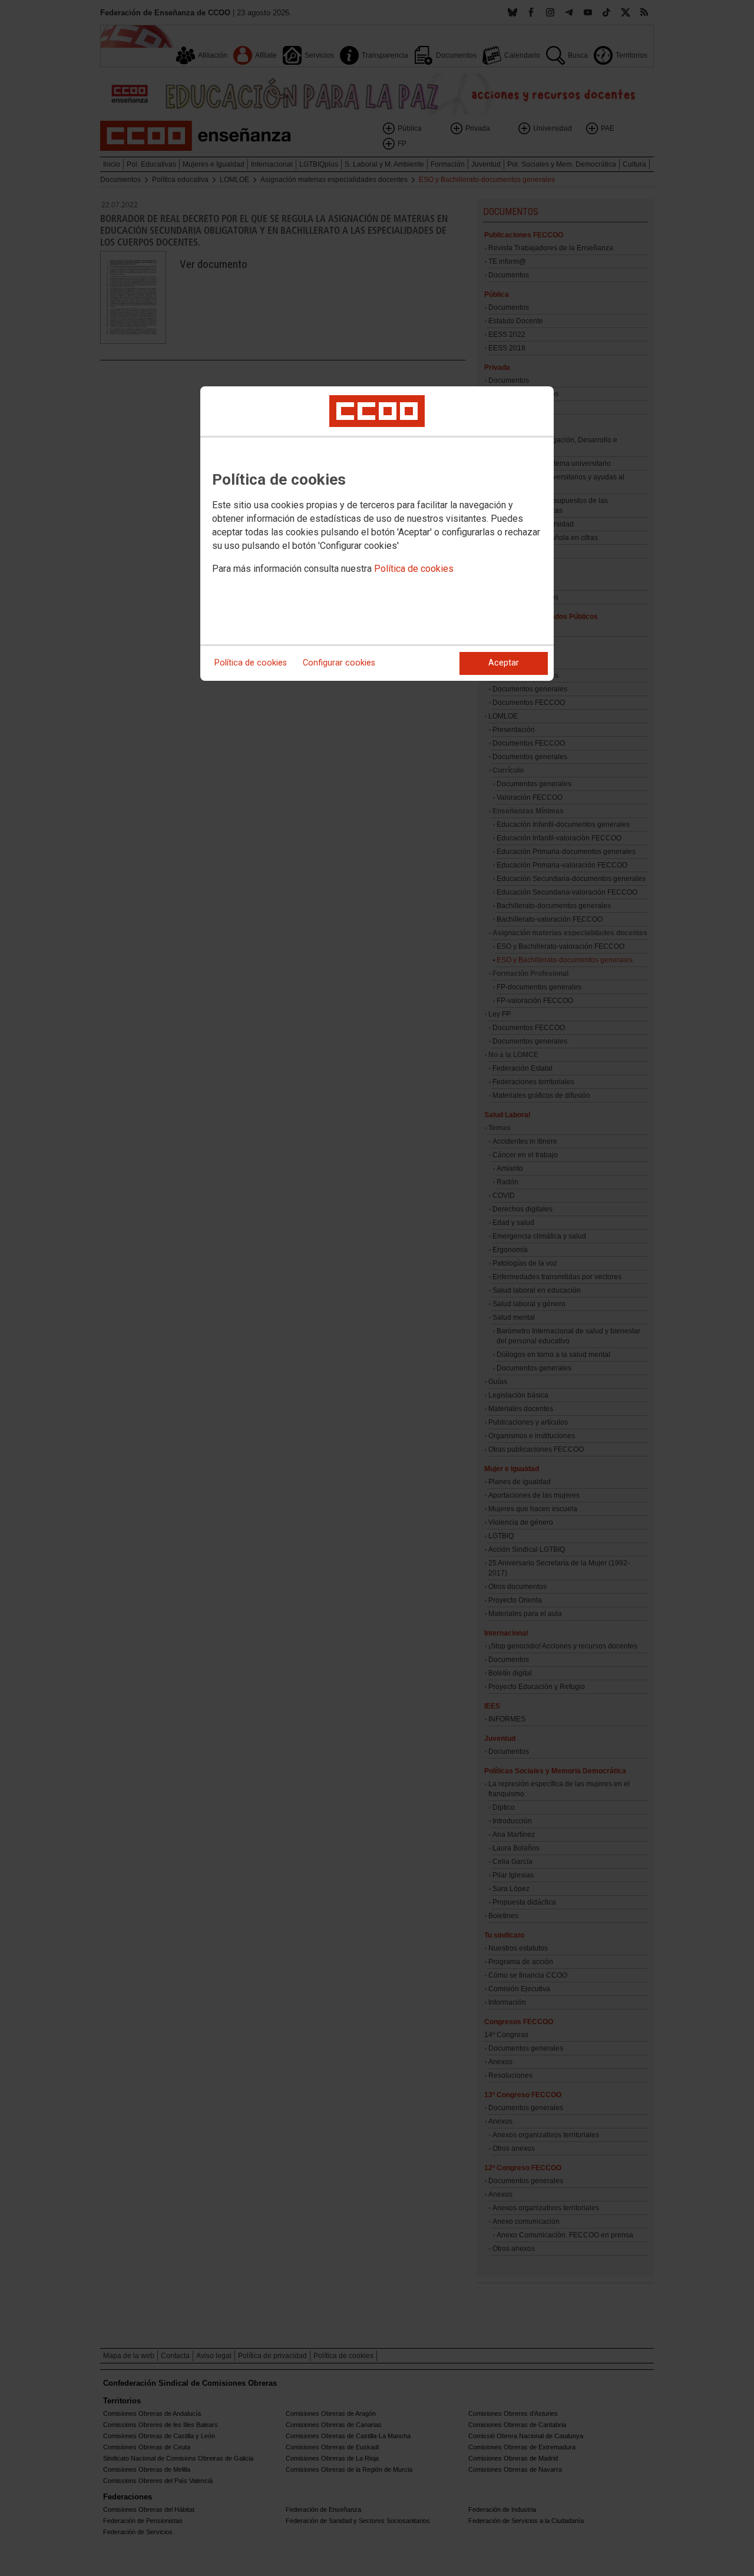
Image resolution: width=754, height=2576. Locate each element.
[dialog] (377, 534)
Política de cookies (414, 569)
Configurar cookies (339, 663)
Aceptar (504, 663)
